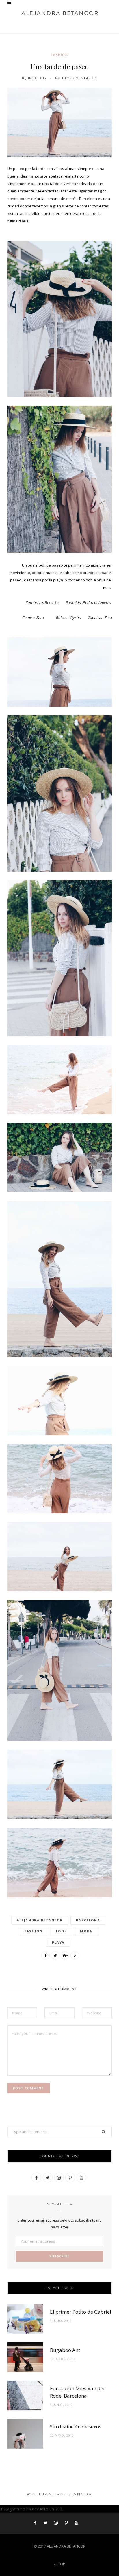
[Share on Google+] (65, 1955)
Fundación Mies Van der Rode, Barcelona (78, 2392)
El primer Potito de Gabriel (81, 2312)
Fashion (59, 55)
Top (61, 2564)
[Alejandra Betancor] (59, 13)
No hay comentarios (76, 78)
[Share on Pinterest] (75, 1955)
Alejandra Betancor (40, 1920)
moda (86, 1931)
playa (58, 1942)
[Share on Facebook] (45, 1955)
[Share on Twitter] (55, 1955)
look (62, 1931)
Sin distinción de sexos (76, 2427)
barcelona (88, 1920)
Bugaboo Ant (65, 2350)
